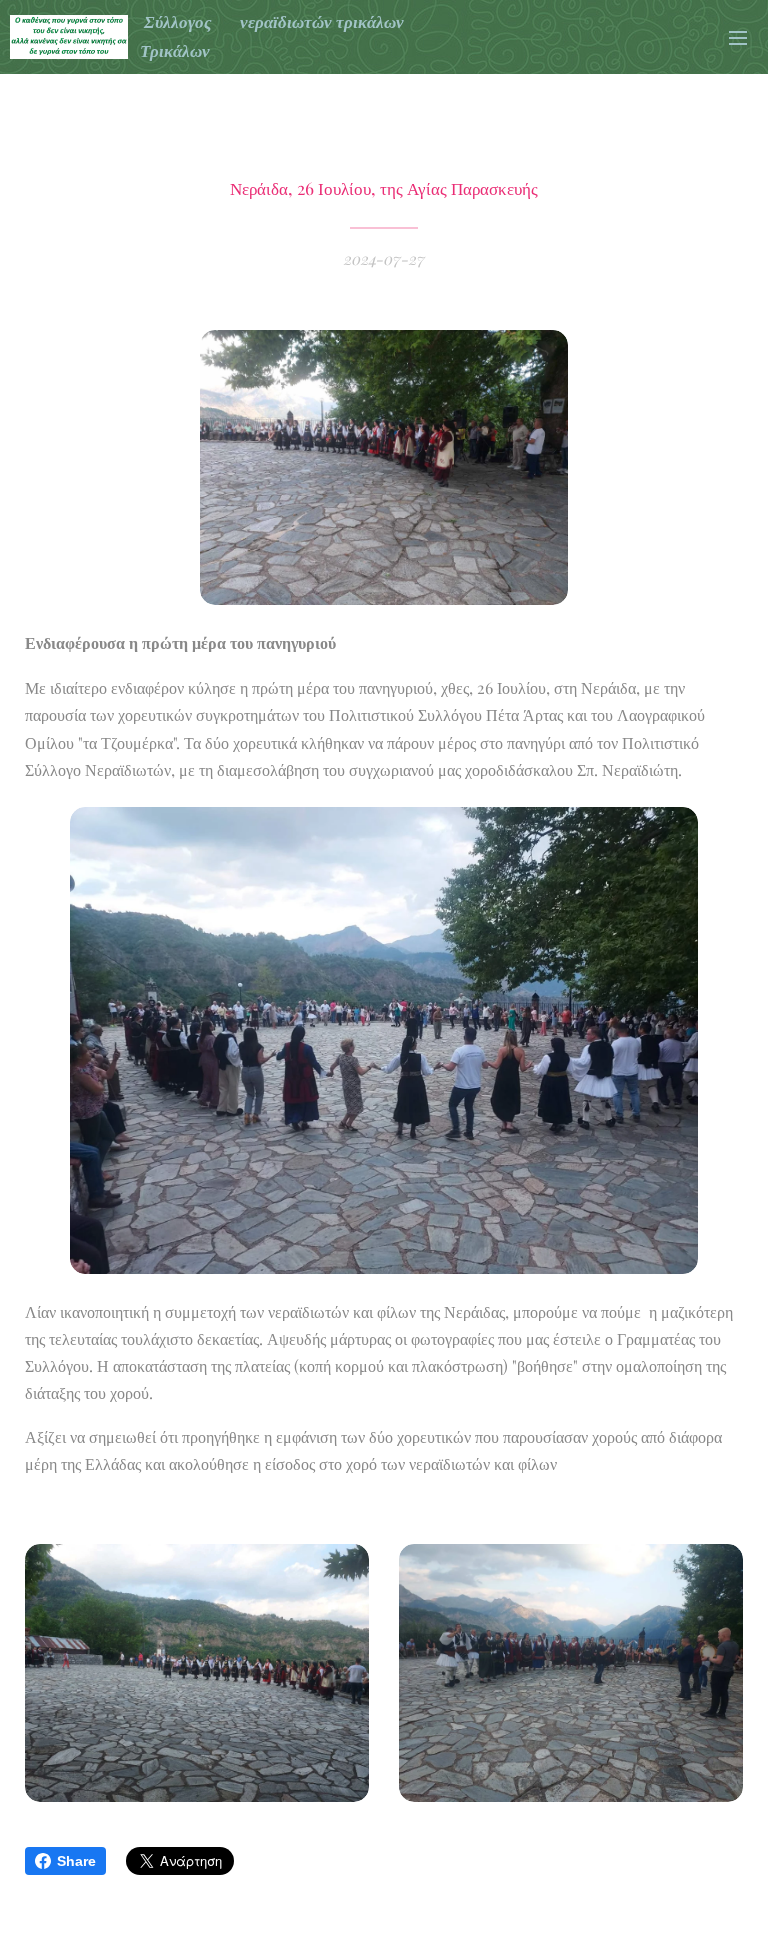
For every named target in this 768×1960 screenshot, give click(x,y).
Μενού (738, 37)
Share (76, 1861)
